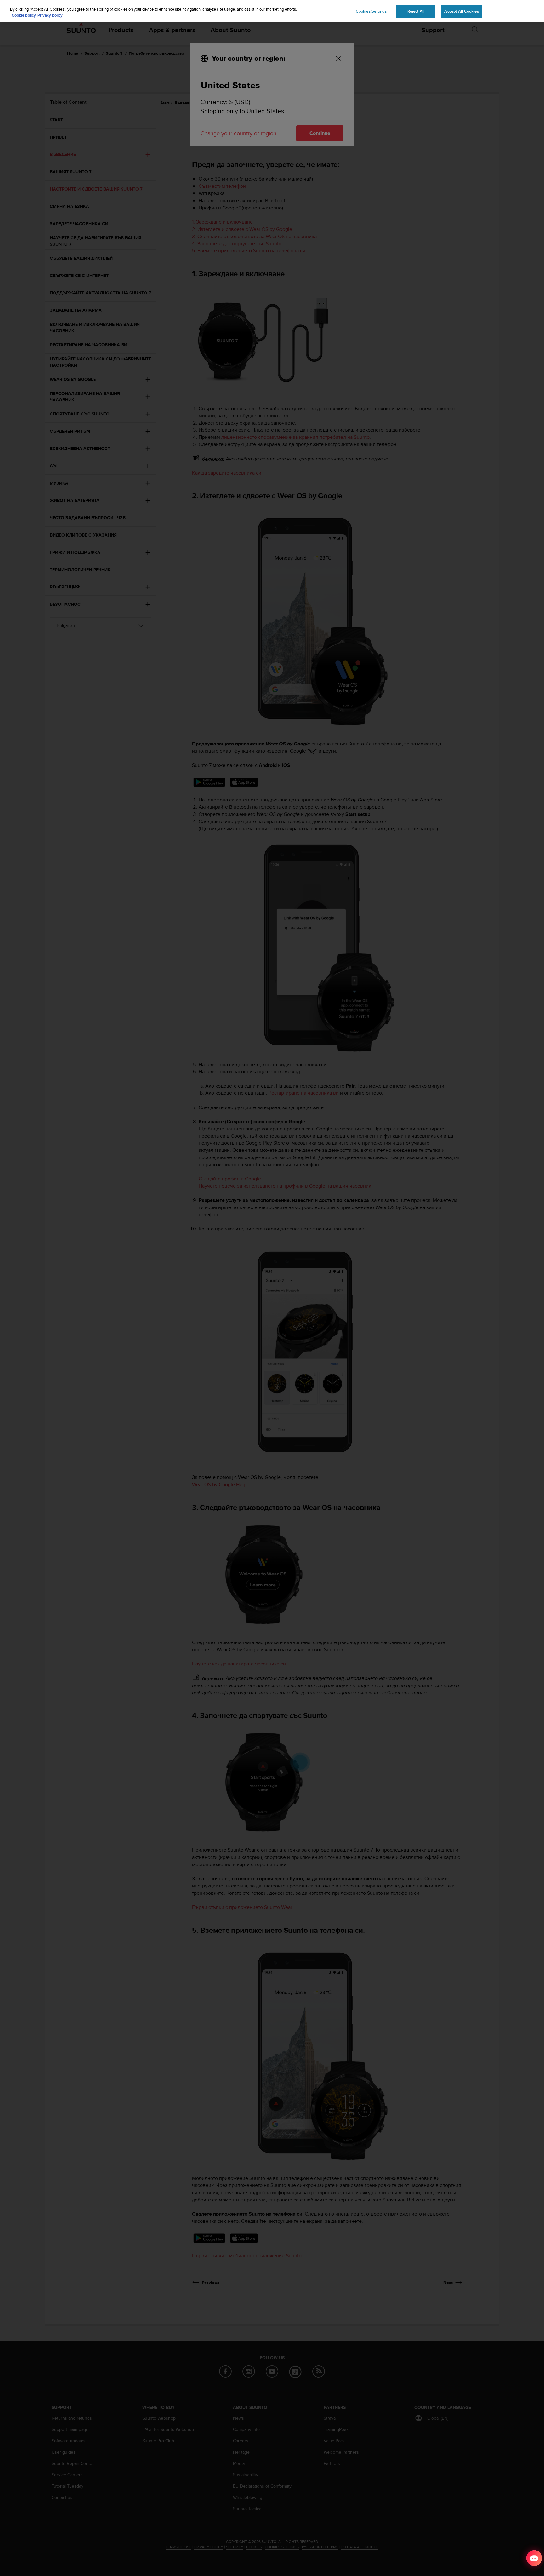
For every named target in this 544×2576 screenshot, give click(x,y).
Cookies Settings (371, 11)
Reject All (416, 11)
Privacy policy (50, 16)
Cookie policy (24, 16)
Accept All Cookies (461, 11)
